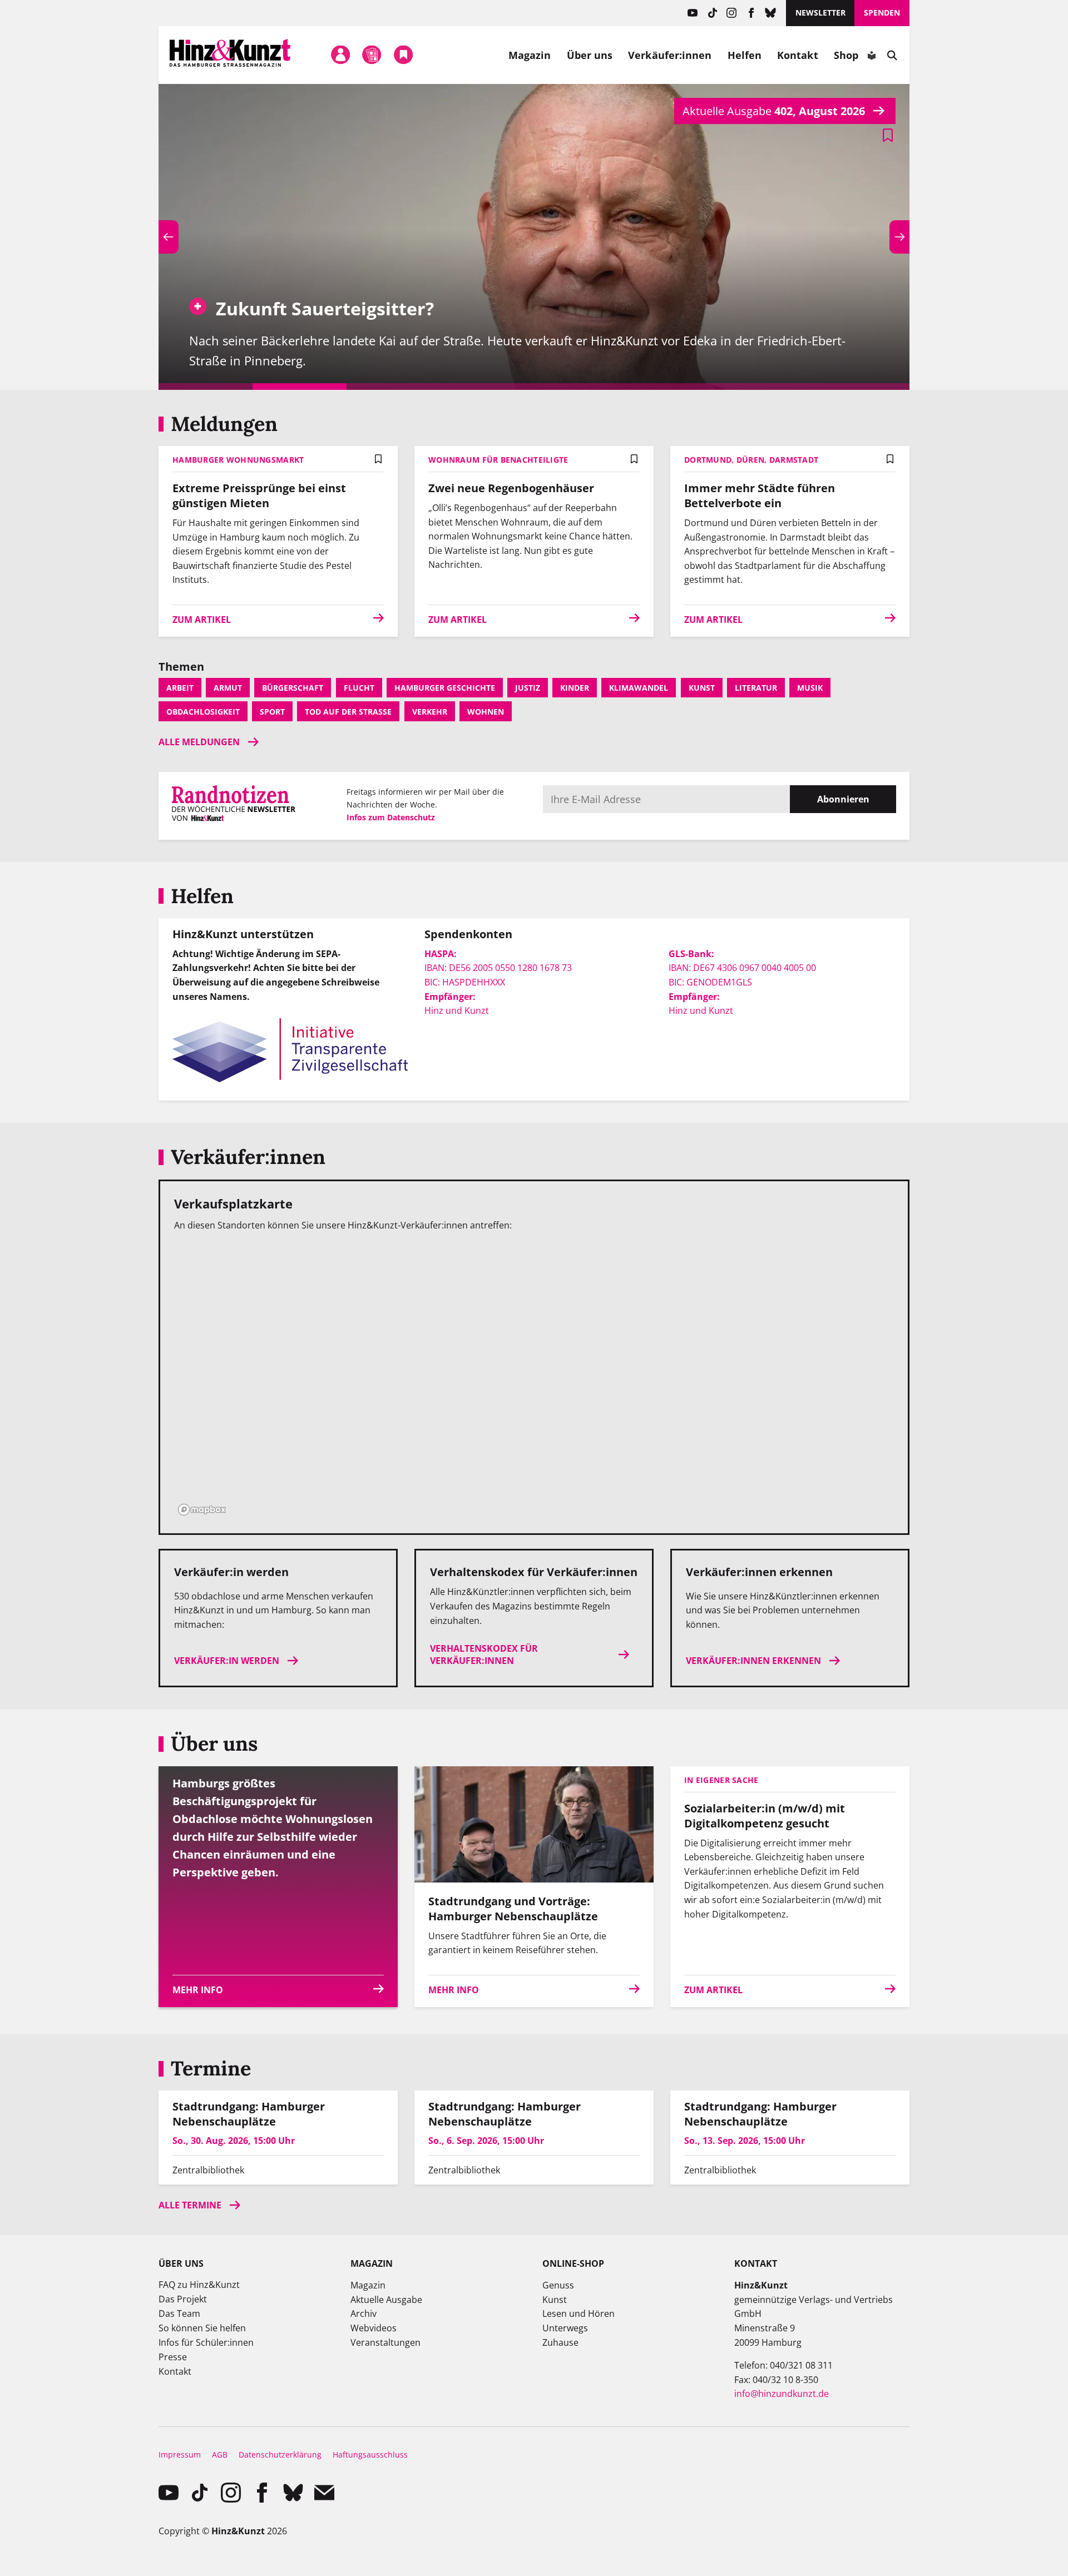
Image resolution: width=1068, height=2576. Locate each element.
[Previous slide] (169, 237)
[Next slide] (899, 237)
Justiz (528, 688)
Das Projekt (183, 2299)
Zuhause (560, 2342)
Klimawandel (639, 688)
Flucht (359, 688)
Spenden (882, 13)
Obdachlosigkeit (203, 712)
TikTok (712, 13)
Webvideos (374, 2328)
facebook (751, 13)
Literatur (756, 688)
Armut (228, 688)
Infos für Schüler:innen (206, 2342)
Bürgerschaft (293, 688)
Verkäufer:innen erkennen (753, 1661)
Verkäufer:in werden (227, 1661)
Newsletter (820, 13)
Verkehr (430, 712)
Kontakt (798, 55)
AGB (220, 2454)
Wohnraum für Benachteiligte (498, 460)
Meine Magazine (372, 55)
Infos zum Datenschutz (391, 817)
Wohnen (486, 712)
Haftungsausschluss (370, 2454)
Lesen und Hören (578, 2314)
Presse (173, 2357)
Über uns (590, 55)
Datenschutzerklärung (280, 2454)
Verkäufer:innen (670, 55)
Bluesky (771, 13)
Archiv (364, 2314)
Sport (272, 712)
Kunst (702, 688)
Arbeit (180, 688)
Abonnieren (843, 799)
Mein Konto (340, 55)
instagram (732, 13)
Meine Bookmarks (403, 55)
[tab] (206, 387)
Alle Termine (190, 2205)
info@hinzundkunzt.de (782, 2394)
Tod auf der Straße (348, 712)
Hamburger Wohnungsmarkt (238, 460)
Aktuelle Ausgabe (386, 2300)
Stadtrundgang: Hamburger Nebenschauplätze (249, 2114)
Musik (810, 688)
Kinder (575, 688)
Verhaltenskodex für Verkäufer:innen (484, 1654)
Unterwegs (565, 2328)
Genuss (558, 2285)
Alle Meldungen (199, 742)
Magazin (530, 55)
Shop (846, 55)
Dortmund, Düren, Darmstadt (751, 460)
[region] (534, 1380)
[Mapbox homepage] (202, 1510)
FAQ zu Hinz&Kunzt (199, 2285)
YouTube (693, 13)
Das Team (179, 2314)
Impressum (180, 2454)
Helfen (745, 55)
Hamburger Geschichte (445, 688)
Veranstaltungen (385, 2342)
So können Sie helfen (202, 2328)
